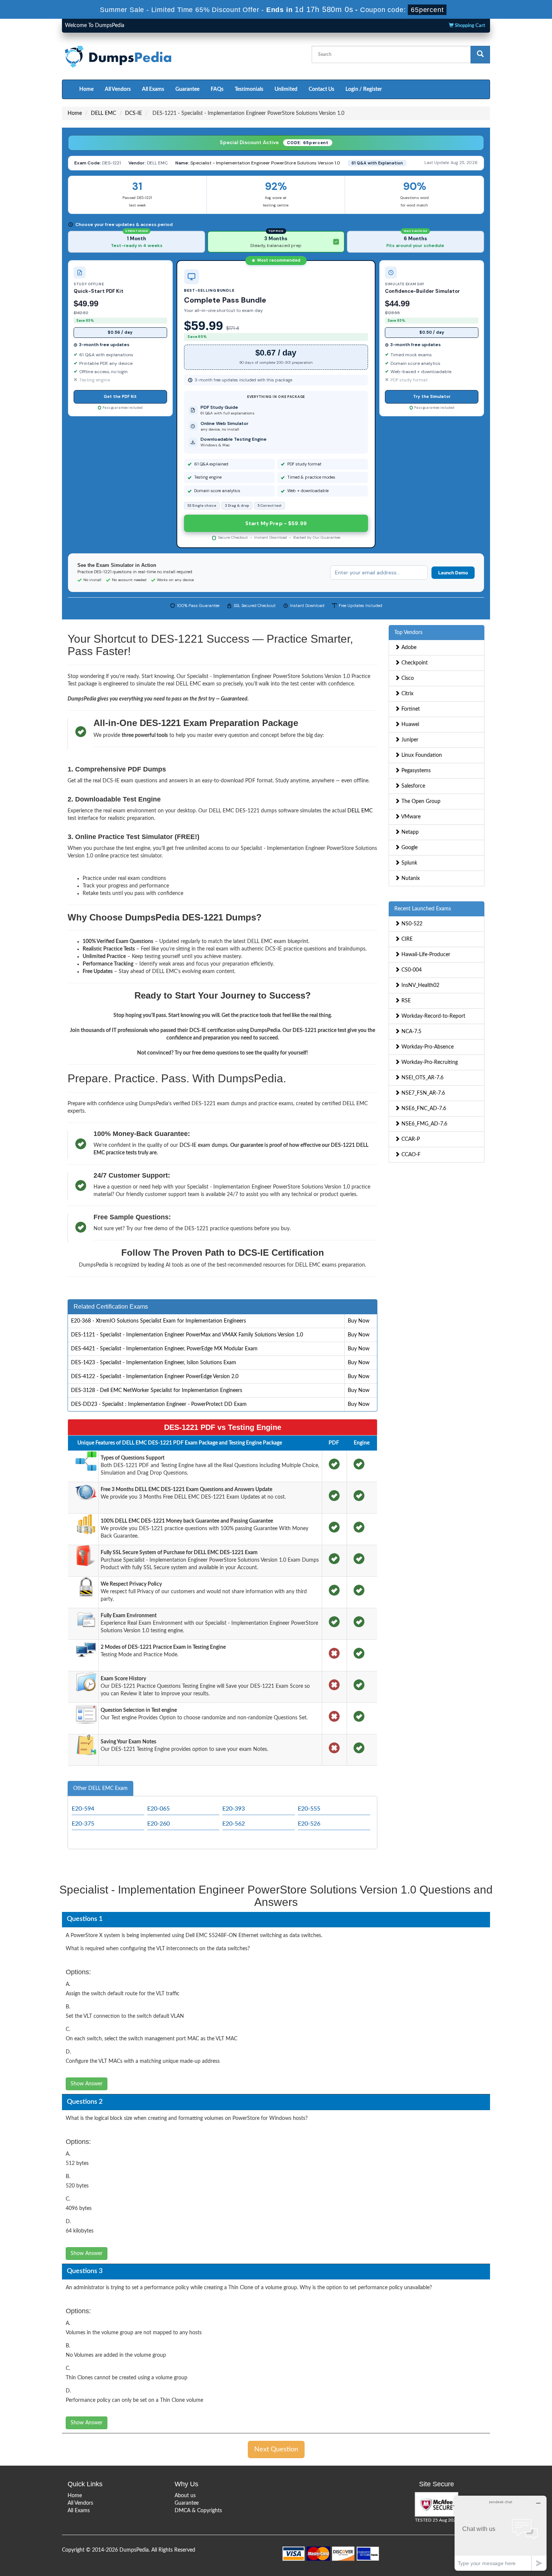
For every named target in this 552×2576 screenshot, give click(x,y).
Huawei (409, 725)
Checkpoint (414, 663)
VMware (410, 817)
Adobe (408, 648)
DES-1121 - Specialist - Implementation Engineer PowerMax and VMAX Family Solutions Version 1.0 (187, 1335)
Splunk (409, 863)
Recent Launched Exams (423, 909)
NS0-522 (411, 924)
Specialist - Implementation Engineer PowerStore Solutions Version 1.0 (265, 163)
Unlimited (286, 89)
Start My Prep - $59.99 (276, 523)
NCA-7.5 (411, 1032)
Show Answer (87, 2084)
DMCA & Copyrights (198, 2511)
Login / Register (364, 89)
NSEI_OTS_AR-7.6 (422, 1078)
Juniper (409, 740)
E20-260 (158, 1824)
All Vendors (118, 89)
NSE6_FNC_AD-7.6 (423, 1109)
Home (86, 89)
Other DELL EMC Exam (100, 1788)
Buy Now (359, 1321)
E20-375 (83, 1824)
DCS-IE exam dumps (204, 1145)
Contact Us (321, 89)
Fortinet (410, 709)
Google (409, 848)
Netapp (409, 832)
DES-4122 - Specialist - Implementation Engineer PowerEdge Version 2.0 (155, 1377)
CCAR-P (410, 1139)
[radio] (136, 242)
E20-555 (309, 1809)
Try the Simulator (432, 396)
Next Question (276, 2449)
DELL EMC (103, 113)
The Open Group (420, 801)
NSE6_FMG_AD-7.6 (424, 1124)
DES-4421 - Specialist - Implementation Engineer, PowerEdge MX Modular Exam (164, 1349)
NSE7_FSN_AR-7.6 (422, 1093)
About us (185, 2496)
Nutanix (410, 878)
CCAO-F (410, 1155)
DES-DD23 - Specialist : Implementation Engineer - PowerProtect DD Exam (159, 1404)
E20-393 (234, 1809)
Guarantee (187, 89)
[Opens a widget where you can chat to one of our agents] (501, 2533)
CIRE (406, 939)
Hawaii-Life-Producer (425, 955)
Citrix (407, 694)
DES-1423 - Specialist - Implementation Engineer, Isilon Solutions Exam (154, 1363)
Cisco (407, 678)
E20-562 (234, 1824)
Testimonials (249, 89)
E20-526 (309, 1824)
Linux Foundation (421, 755)
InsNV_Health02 (420, 985)
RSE (405, 1001)
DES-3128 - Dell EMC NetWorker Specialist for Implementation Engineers (157, 1390)
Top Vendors (408, 633)
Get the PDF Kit (120, 396)
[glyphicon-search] (480, 55)
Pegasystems (415, 771)
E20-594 (83, 1809)
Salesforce (412, 786)
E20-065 (158, 1809)
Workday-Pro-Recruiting (429, 1062)
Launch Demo (453, 573)
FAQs (217, 89)
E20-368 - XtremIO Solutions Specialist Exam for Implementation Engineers (158, 1321)
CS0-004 (411, 970)
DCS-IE (133, 113)
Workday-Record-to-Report (433, 1016)
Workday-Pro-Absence (427, 1047)
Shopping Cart (469, 26)
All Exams (153, 89)
